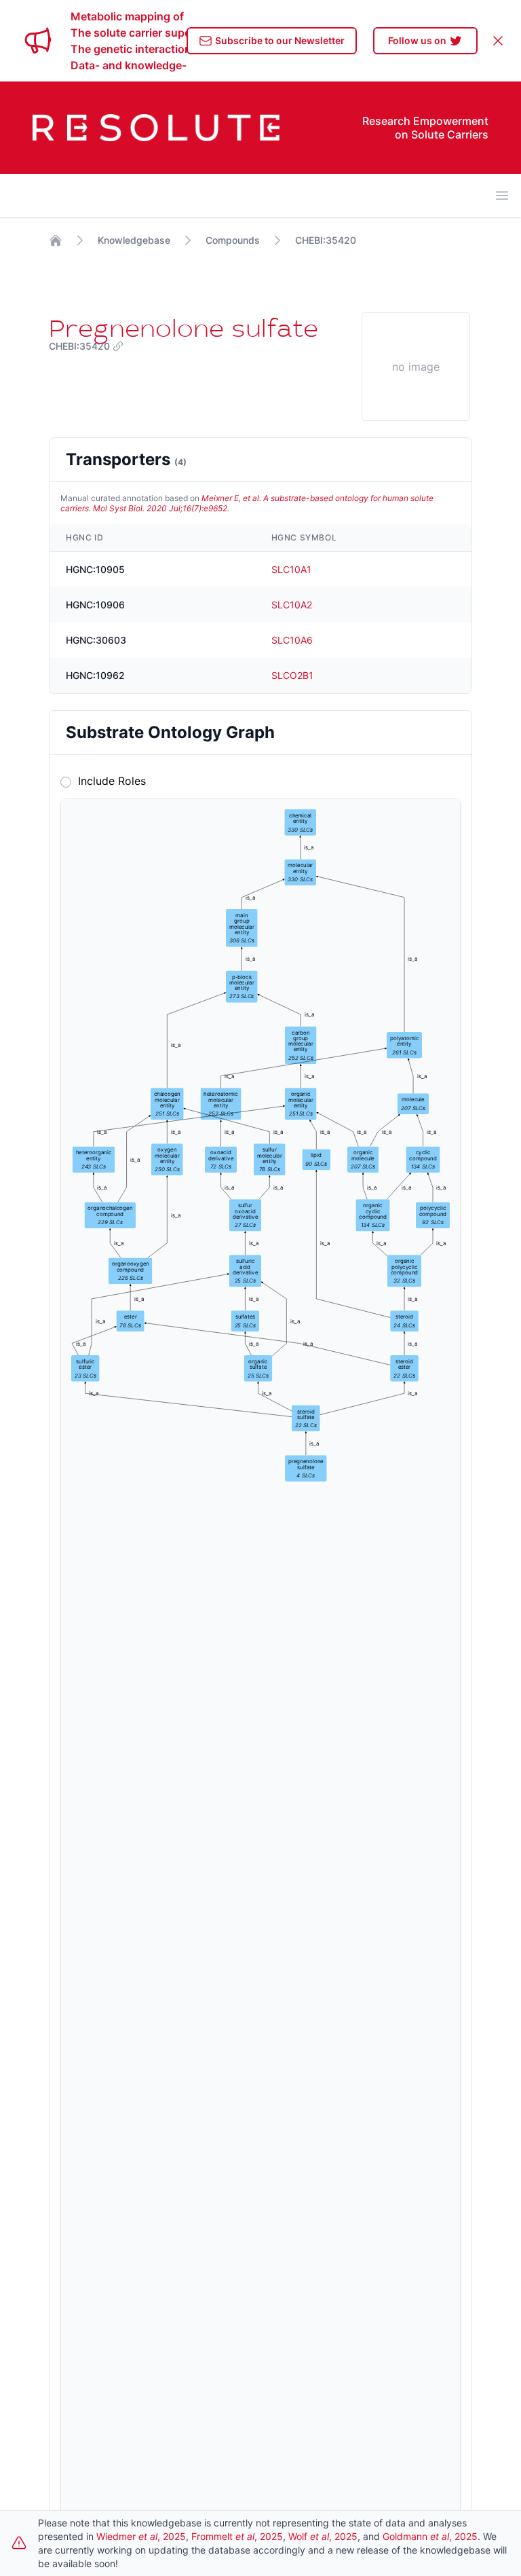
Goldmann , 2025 (430, 2536)
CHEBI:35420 (326, 240)
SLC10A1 (291, 569)
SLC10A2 (292, 605)
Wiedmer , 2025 (141, 2536)
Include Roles (109, 781)
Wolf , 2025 (323, 2536)
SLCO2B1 (292, 675)
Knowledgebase (134, 240)
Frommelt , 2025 (237, 2536)
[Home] (56, 240)
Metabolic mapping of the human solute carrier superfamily (129, 16)
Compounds (233, 240)
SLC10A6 (292, 640)
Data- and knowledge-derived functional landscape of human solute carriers (129, 65)
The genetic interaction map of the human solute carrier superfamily (129, 49)
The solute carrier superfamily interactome (129, 33)
